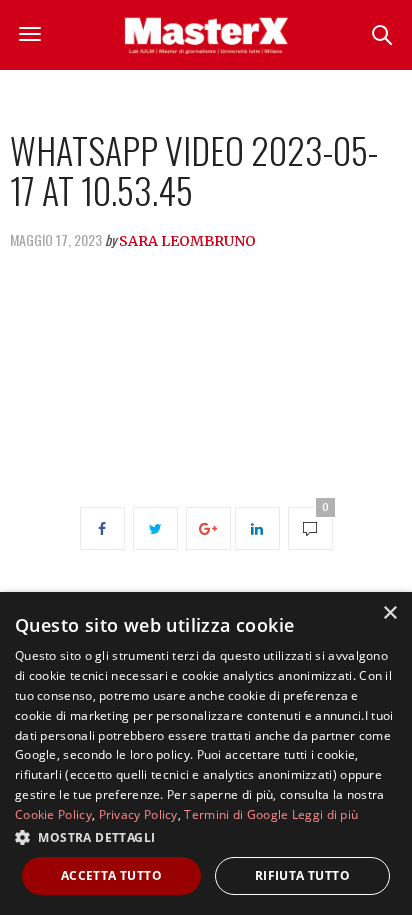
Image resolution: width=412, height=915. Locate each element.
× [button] (389, 613)
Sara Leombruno (187, 241)
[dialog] (206, 753)
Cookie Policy (53, 814)
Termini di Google (236, 814)
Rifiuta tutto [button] (302, 875)
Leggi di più (325, 814)
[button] (206, 837)
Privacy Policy (138, 814)
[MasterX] (206, 35)
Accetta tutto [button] (111, 875)
